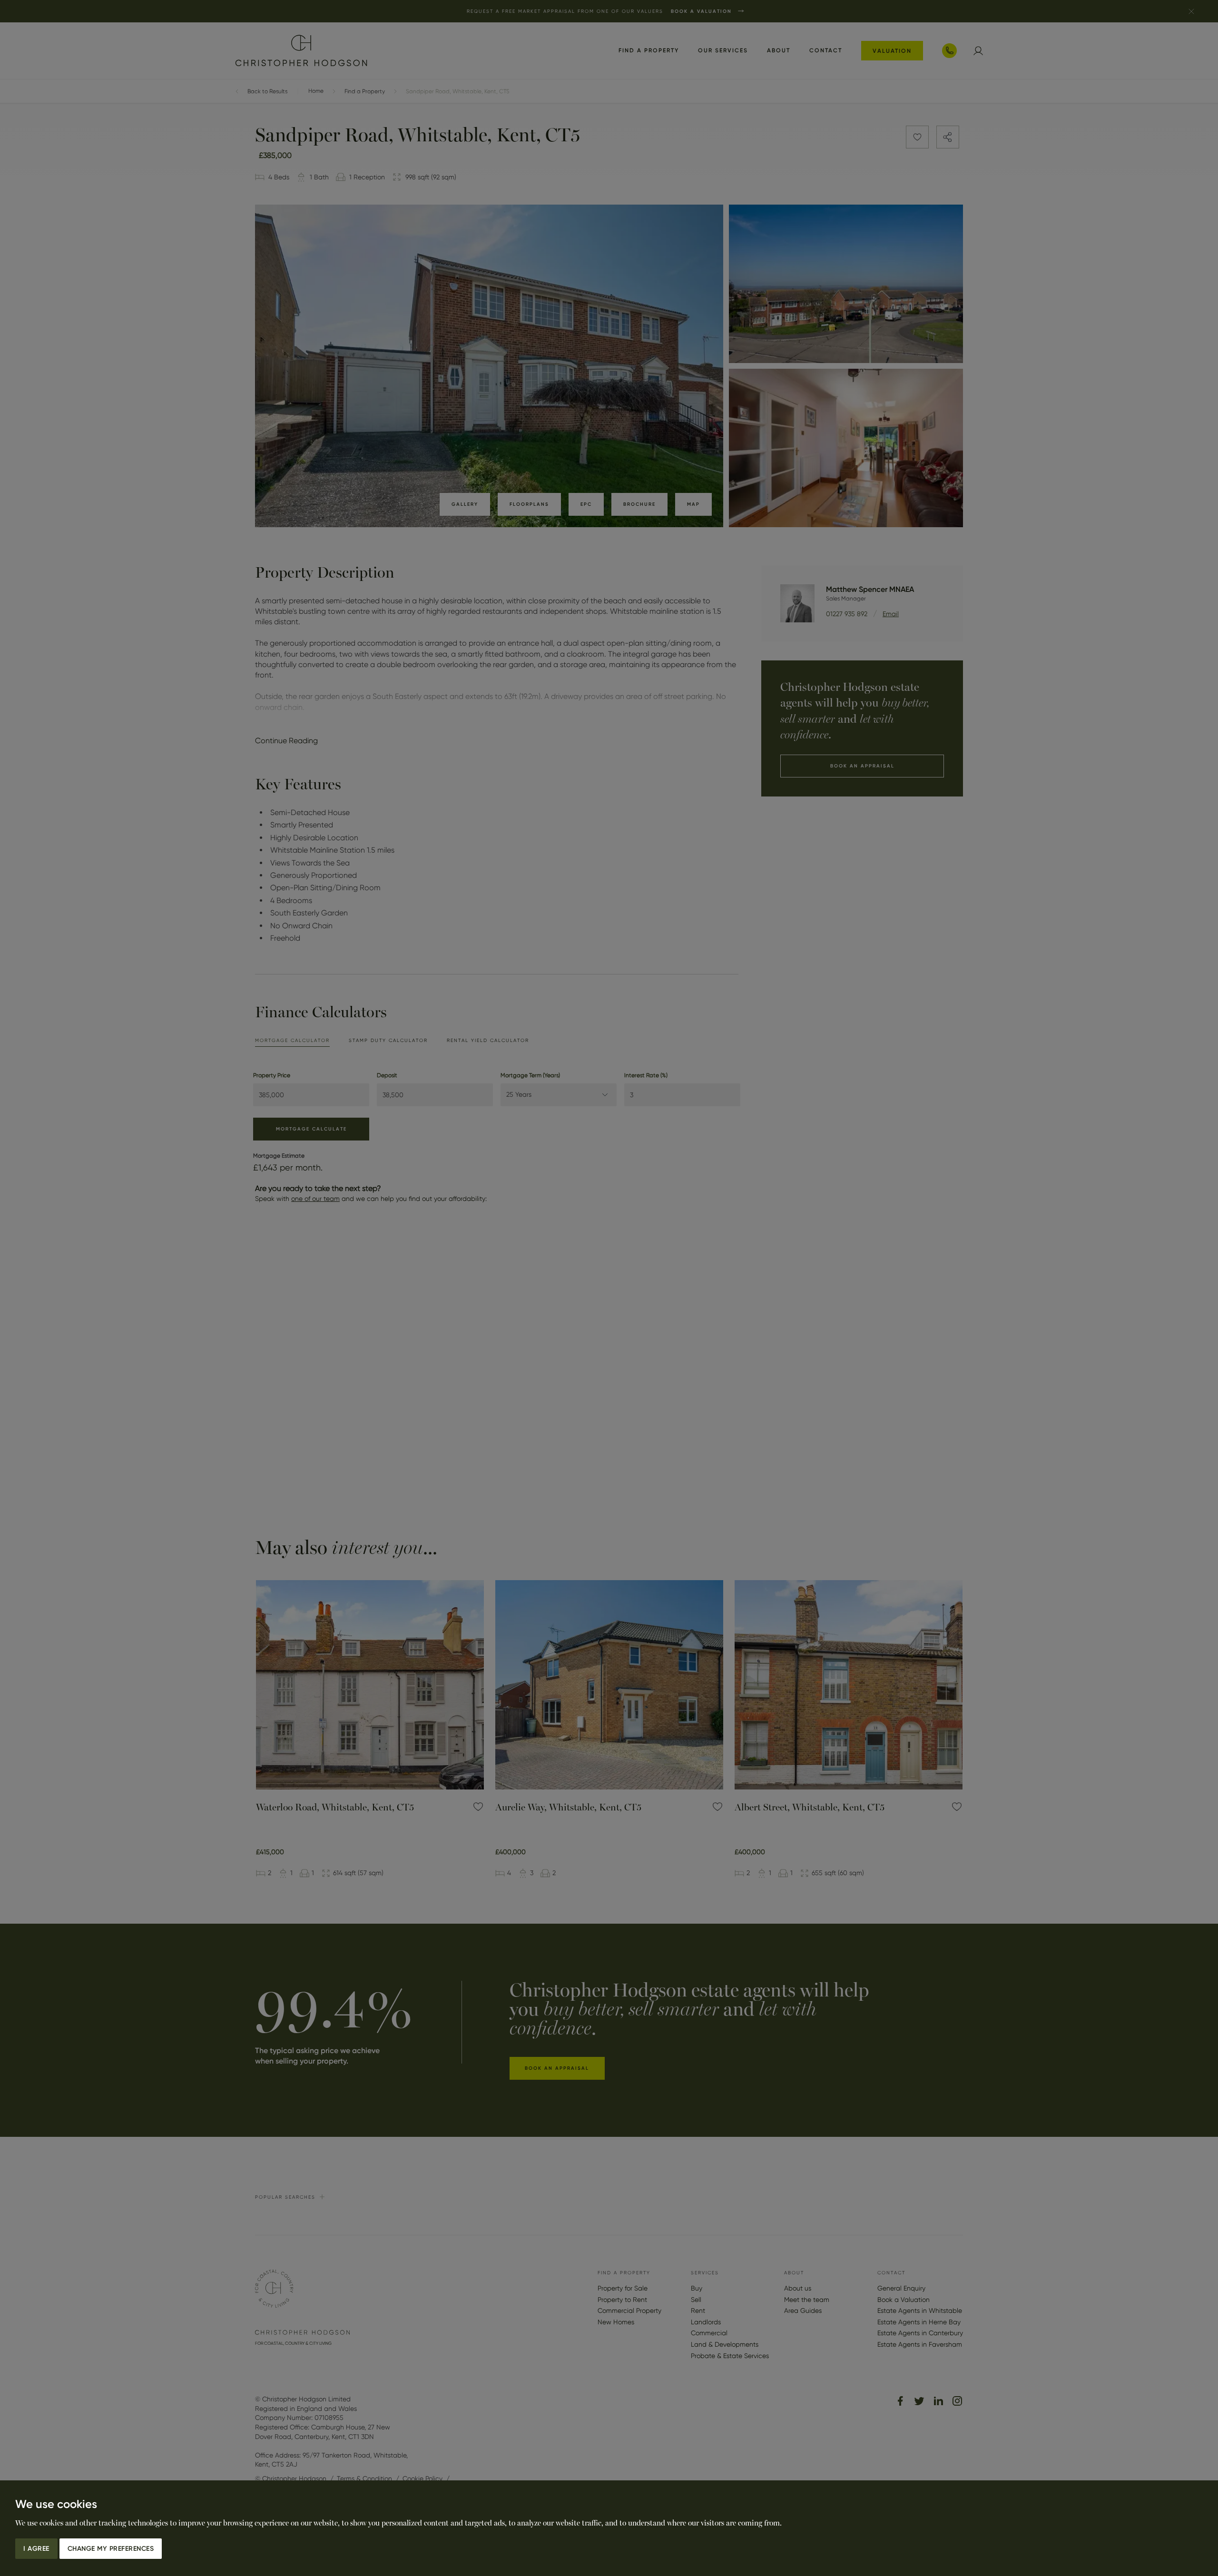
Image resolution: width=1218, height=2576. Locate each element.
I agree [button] (36, 2549)
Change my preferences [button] (111, 2549)
